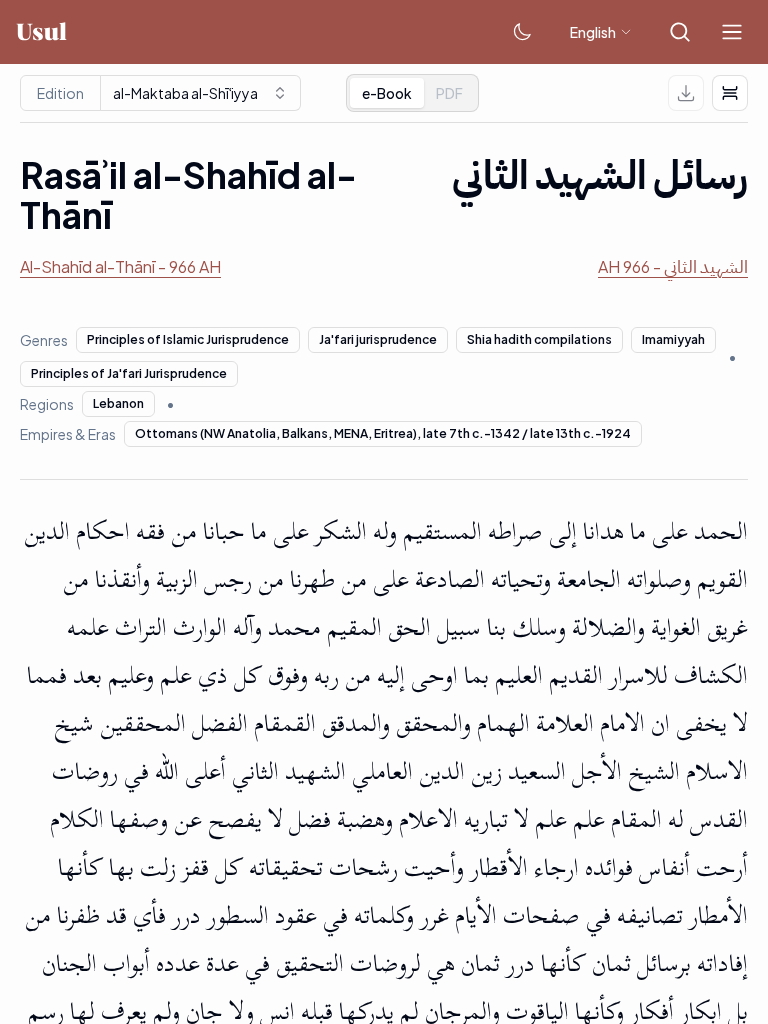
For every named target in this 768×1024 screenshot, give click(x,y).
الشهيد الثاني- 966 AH (673, 266)
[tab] (449, 93)
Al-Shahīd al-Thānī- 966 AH (120, 266)
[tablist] (412, 93)
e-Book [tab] (387, 93)
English (593, 32)
